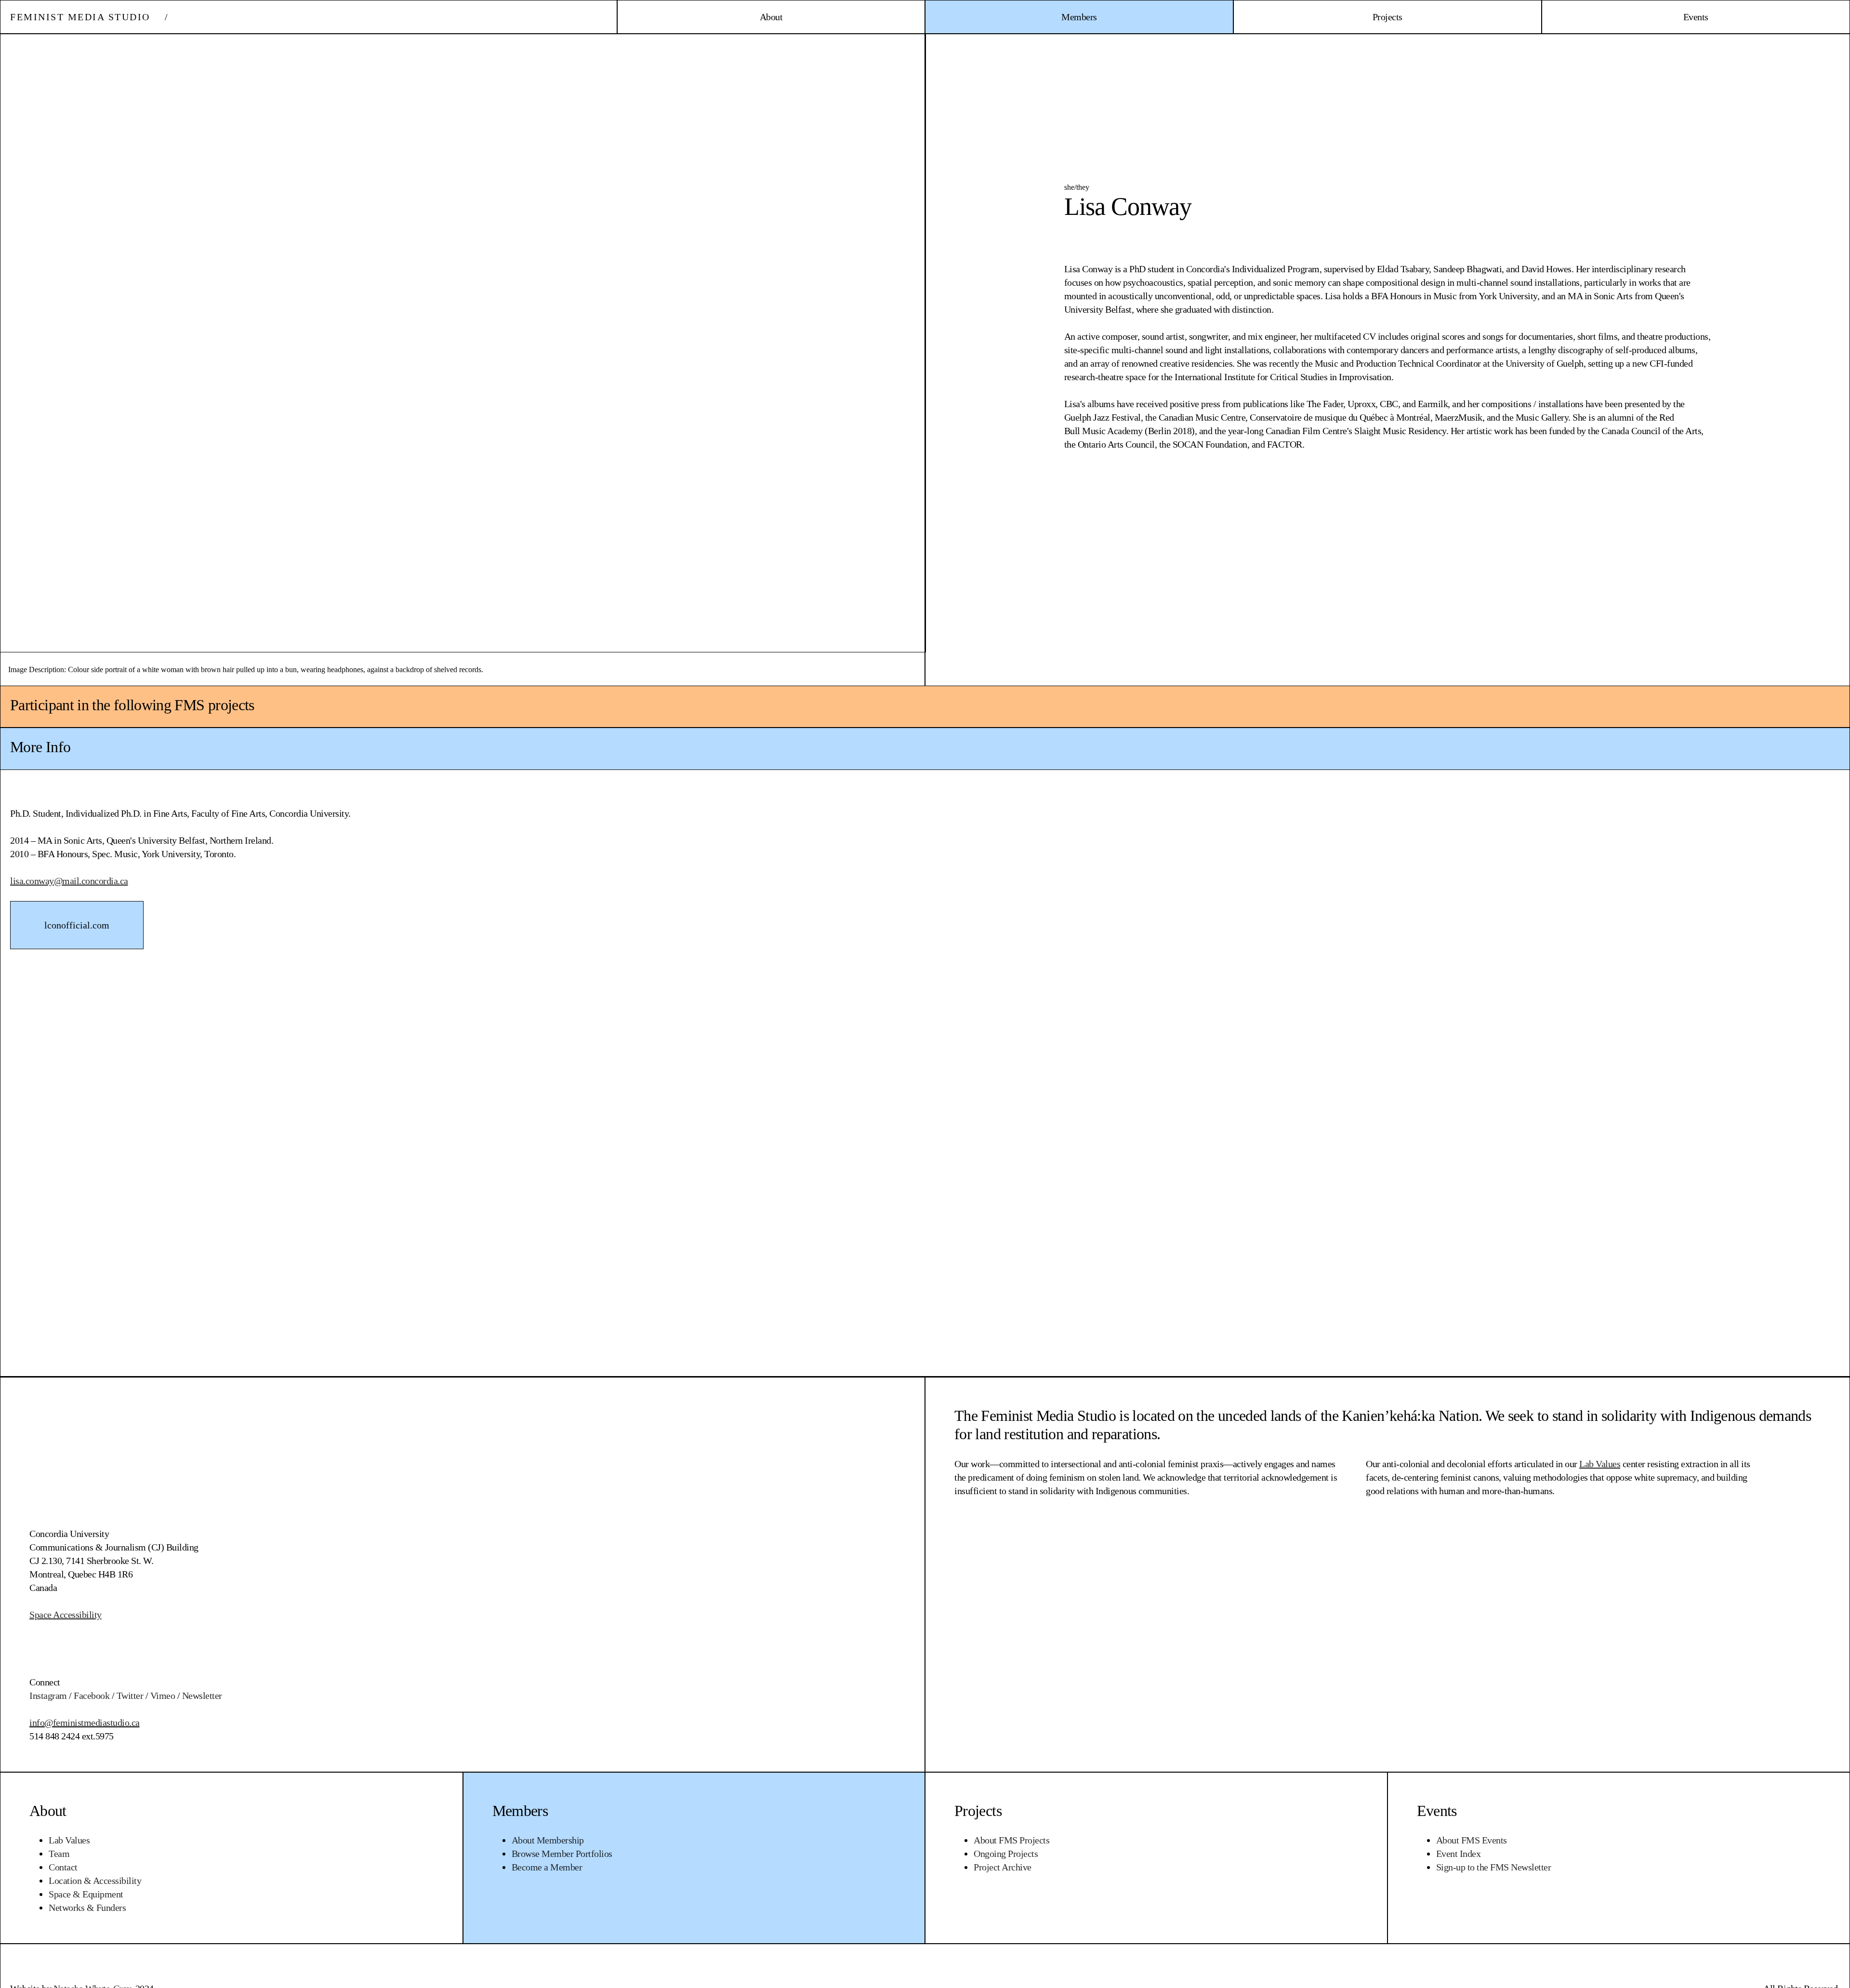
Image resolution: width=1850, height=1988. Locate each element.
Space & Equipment (86, 1894)
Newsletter (202, 1696)
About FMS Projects (1011, 1840)
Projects (978, 1811)
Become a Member (547, 1867)
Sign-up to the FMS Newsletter (1494, 1867)
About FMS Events (1472, 1840)
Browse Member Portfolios (562, 1854)
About (48, 1811)
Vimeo (163, 1696)
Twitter (130, 1696)
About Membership (548, 1840)
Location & (95, 1881)
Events (1437, 1811)
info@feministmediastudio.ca (85, 1723)
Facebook (92, 1696)
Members (520, 1811)
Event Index (1459, 1854)
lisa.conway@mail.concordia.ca (69, 881)
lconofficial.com (77, 925)
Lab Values (69, 1840)
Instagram (48, 1696)
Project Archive (1003, 1867)
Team (59, 1854)
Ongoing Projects (1006, 1854)
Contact (63, 1867)
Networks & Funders (87, 1908)
